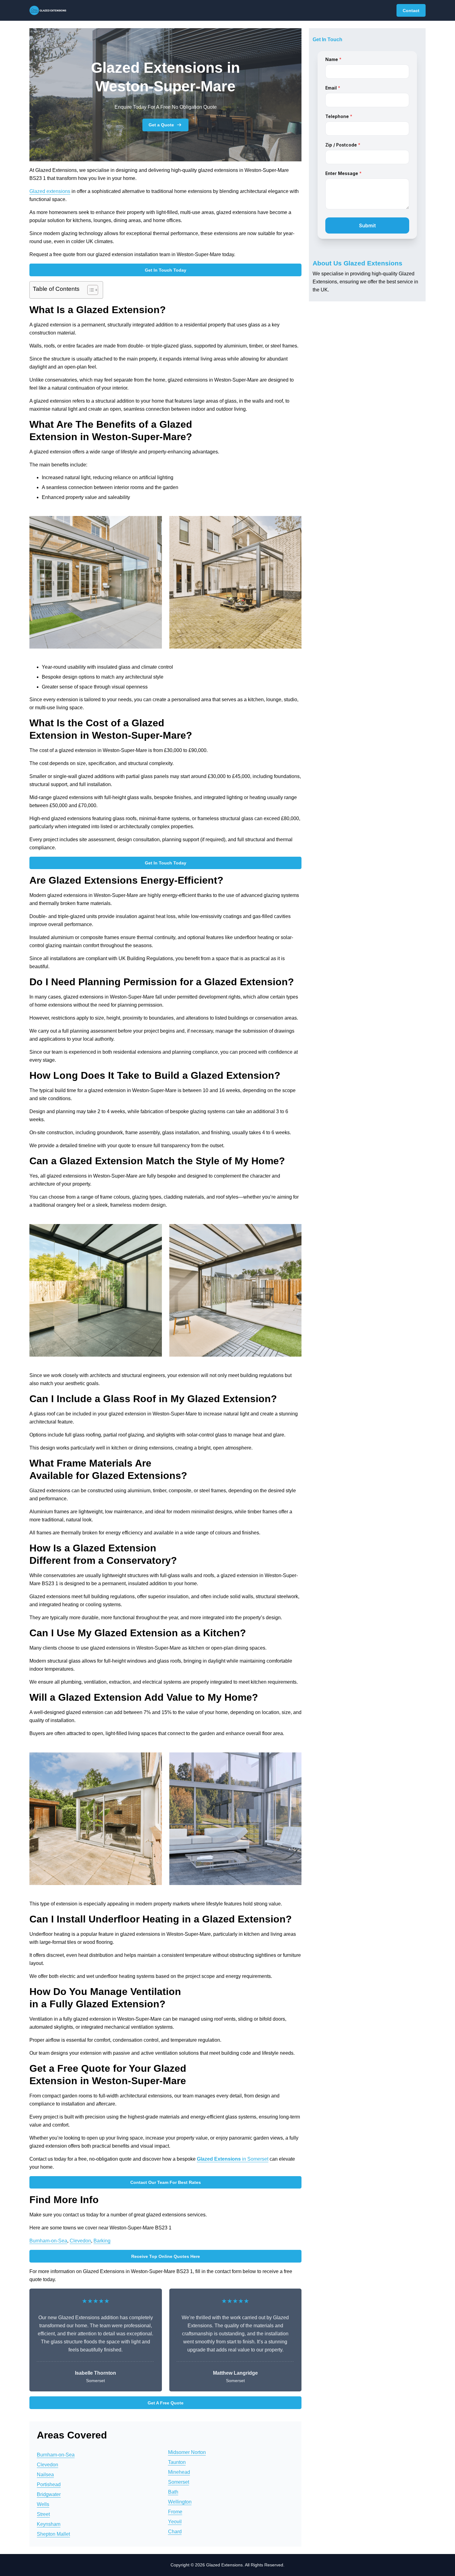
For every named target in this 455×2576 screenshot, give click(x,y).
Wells (43, 2504)
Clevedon (80, 2241)
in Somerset (233, 2159)
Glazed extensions (50, 191)
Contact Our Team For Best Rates (166, 2182)
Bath (173, 2492)
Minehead (179, 2472)
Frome (175, 2512)
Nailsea (45, 2475)
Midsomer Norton (187, 2452)
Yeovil (175, 2522)
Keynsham (49, 2524)
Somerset (179, 2482)
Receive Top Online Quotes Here (166, 2256)
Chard (175, 2532)
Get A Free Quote (166, 2403)
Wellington (180, 2502)
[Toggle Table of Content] (90, 290)
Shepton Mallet (53, 2534)
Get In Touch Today (166, 270)
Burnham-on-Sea (48, 2241)
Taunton (177, 2462)
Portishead (49, 2484)
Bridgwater (49, 2494)
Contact (411, 11)
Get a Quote (161, 125)
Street (43, 2514)
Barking (102, 2241)
